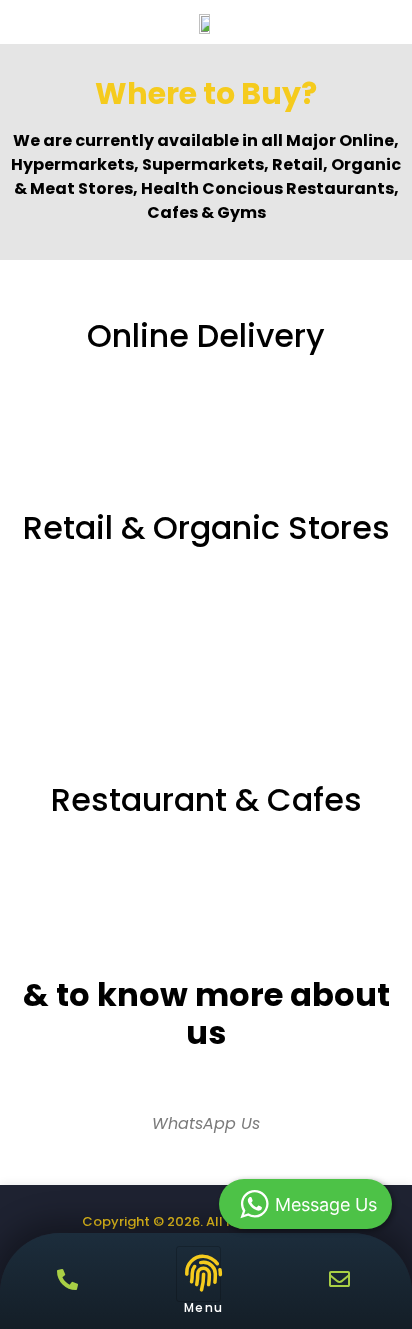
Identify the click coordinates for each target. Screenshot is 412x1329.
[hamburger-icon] (198, 1274)
